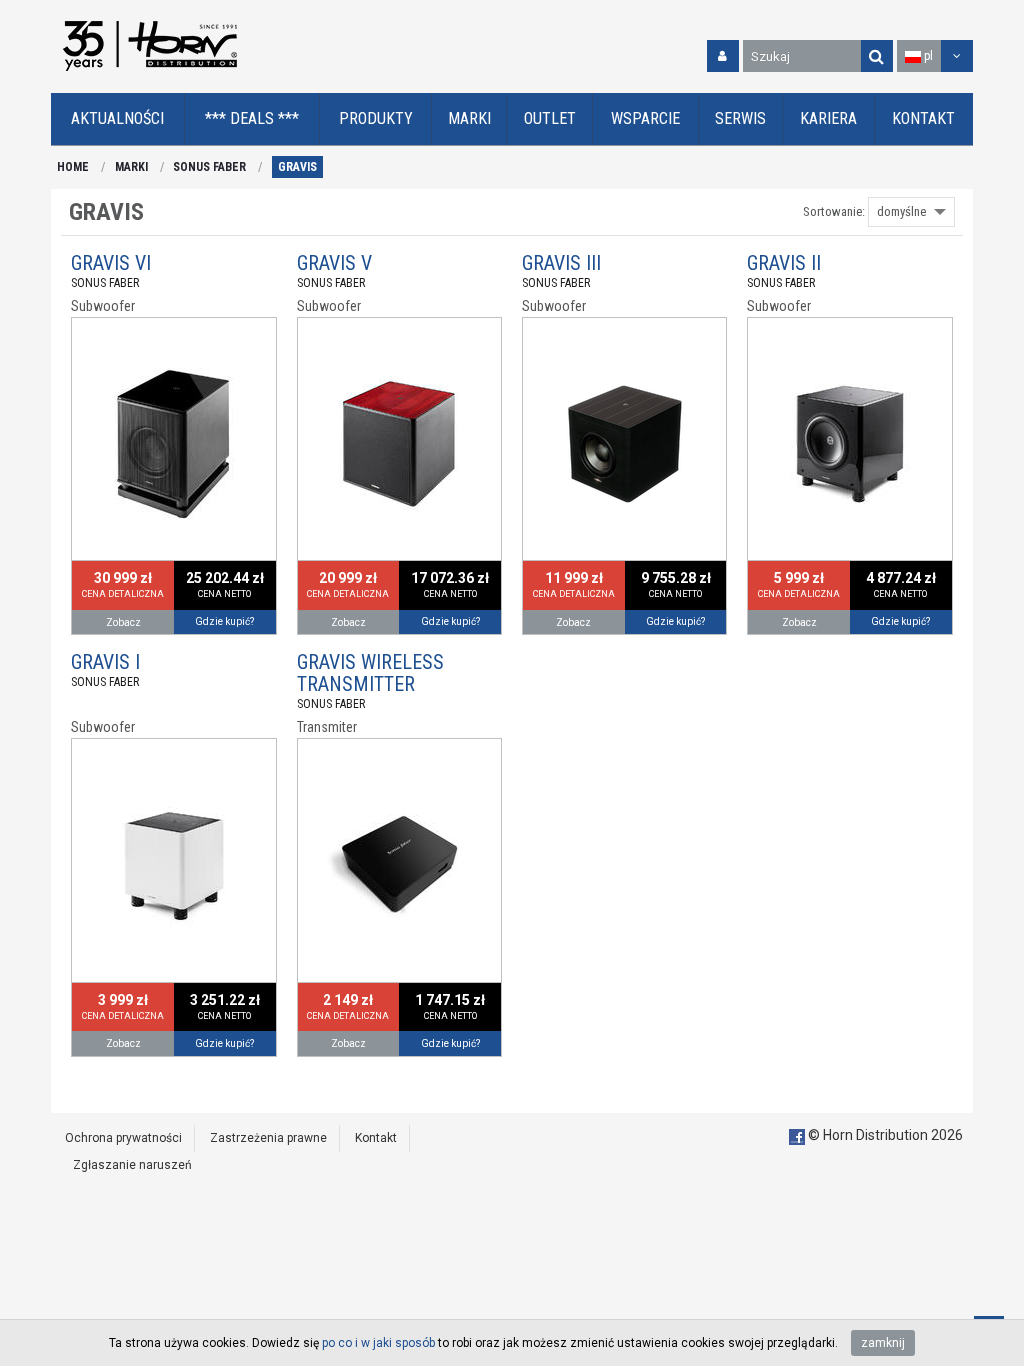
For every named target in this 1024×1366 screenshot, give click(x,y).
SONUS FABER (209, 167)
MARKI (131, 167)
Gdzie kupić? (224, 621)
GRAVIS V (334, 263)
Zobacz (123, 622)
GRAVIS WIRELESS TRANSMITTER (370, 673)
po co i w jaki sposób (378, 1343)
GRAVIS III (561, 263)
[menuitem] (118, 119)
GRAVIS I (105, 662)
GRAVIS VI (111, 263)
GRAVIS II (784, 263)
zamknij (883, 1343)
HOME (73, 167)
